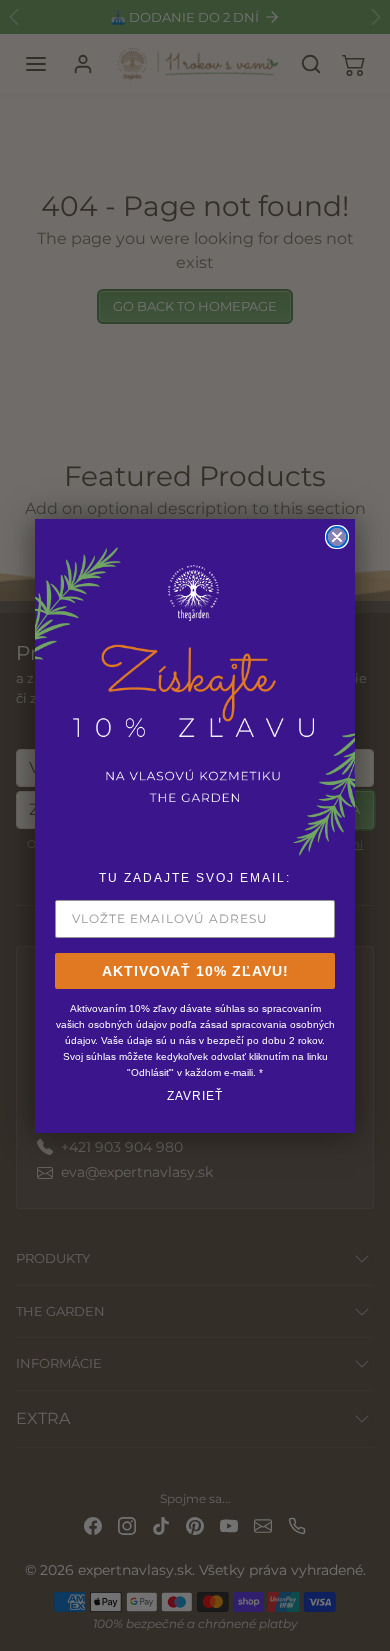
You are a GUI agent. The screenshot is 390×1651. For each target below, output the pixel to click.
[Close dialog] (337, 537)
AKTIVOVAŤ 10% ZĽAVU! (195, 971)
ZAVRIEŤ (195, 1096)
